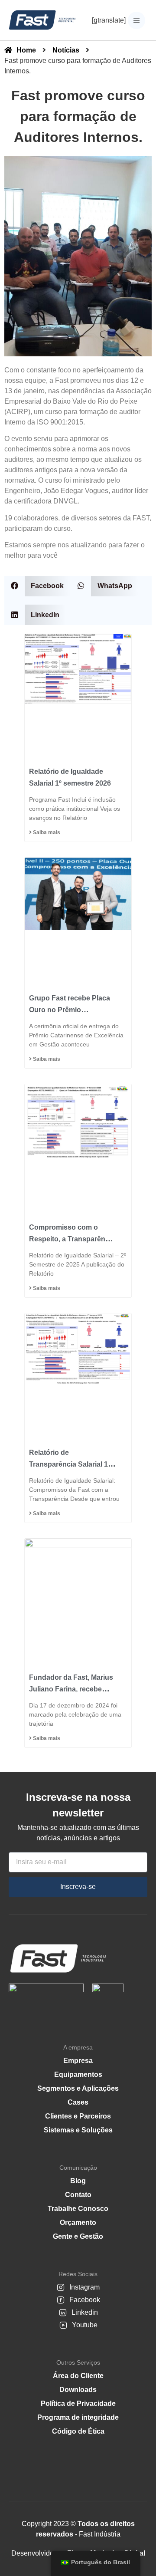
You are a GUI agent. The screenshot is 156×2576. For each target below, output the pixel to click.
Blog (78, 2181)
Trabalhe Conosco (78, 2209)
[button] (37, 586)
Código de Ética (78, 2431)
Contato (78, 2195)
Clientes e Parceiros (78, 2116)
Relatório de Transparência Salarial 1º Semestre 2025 (70, 1464)
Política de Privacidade (78, 2403)
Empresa (78, 2061)
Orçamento (78, 2222)
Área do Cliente (78, 2376)
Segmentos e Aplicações (78, 2088)
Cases (78, 2102)
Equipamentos (78, 2074)
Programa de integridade (78, 2417)
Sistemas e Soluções (78, 2130)
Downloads (78, 2390)
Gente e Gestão (78, 2236)
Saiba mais (46, 832)
